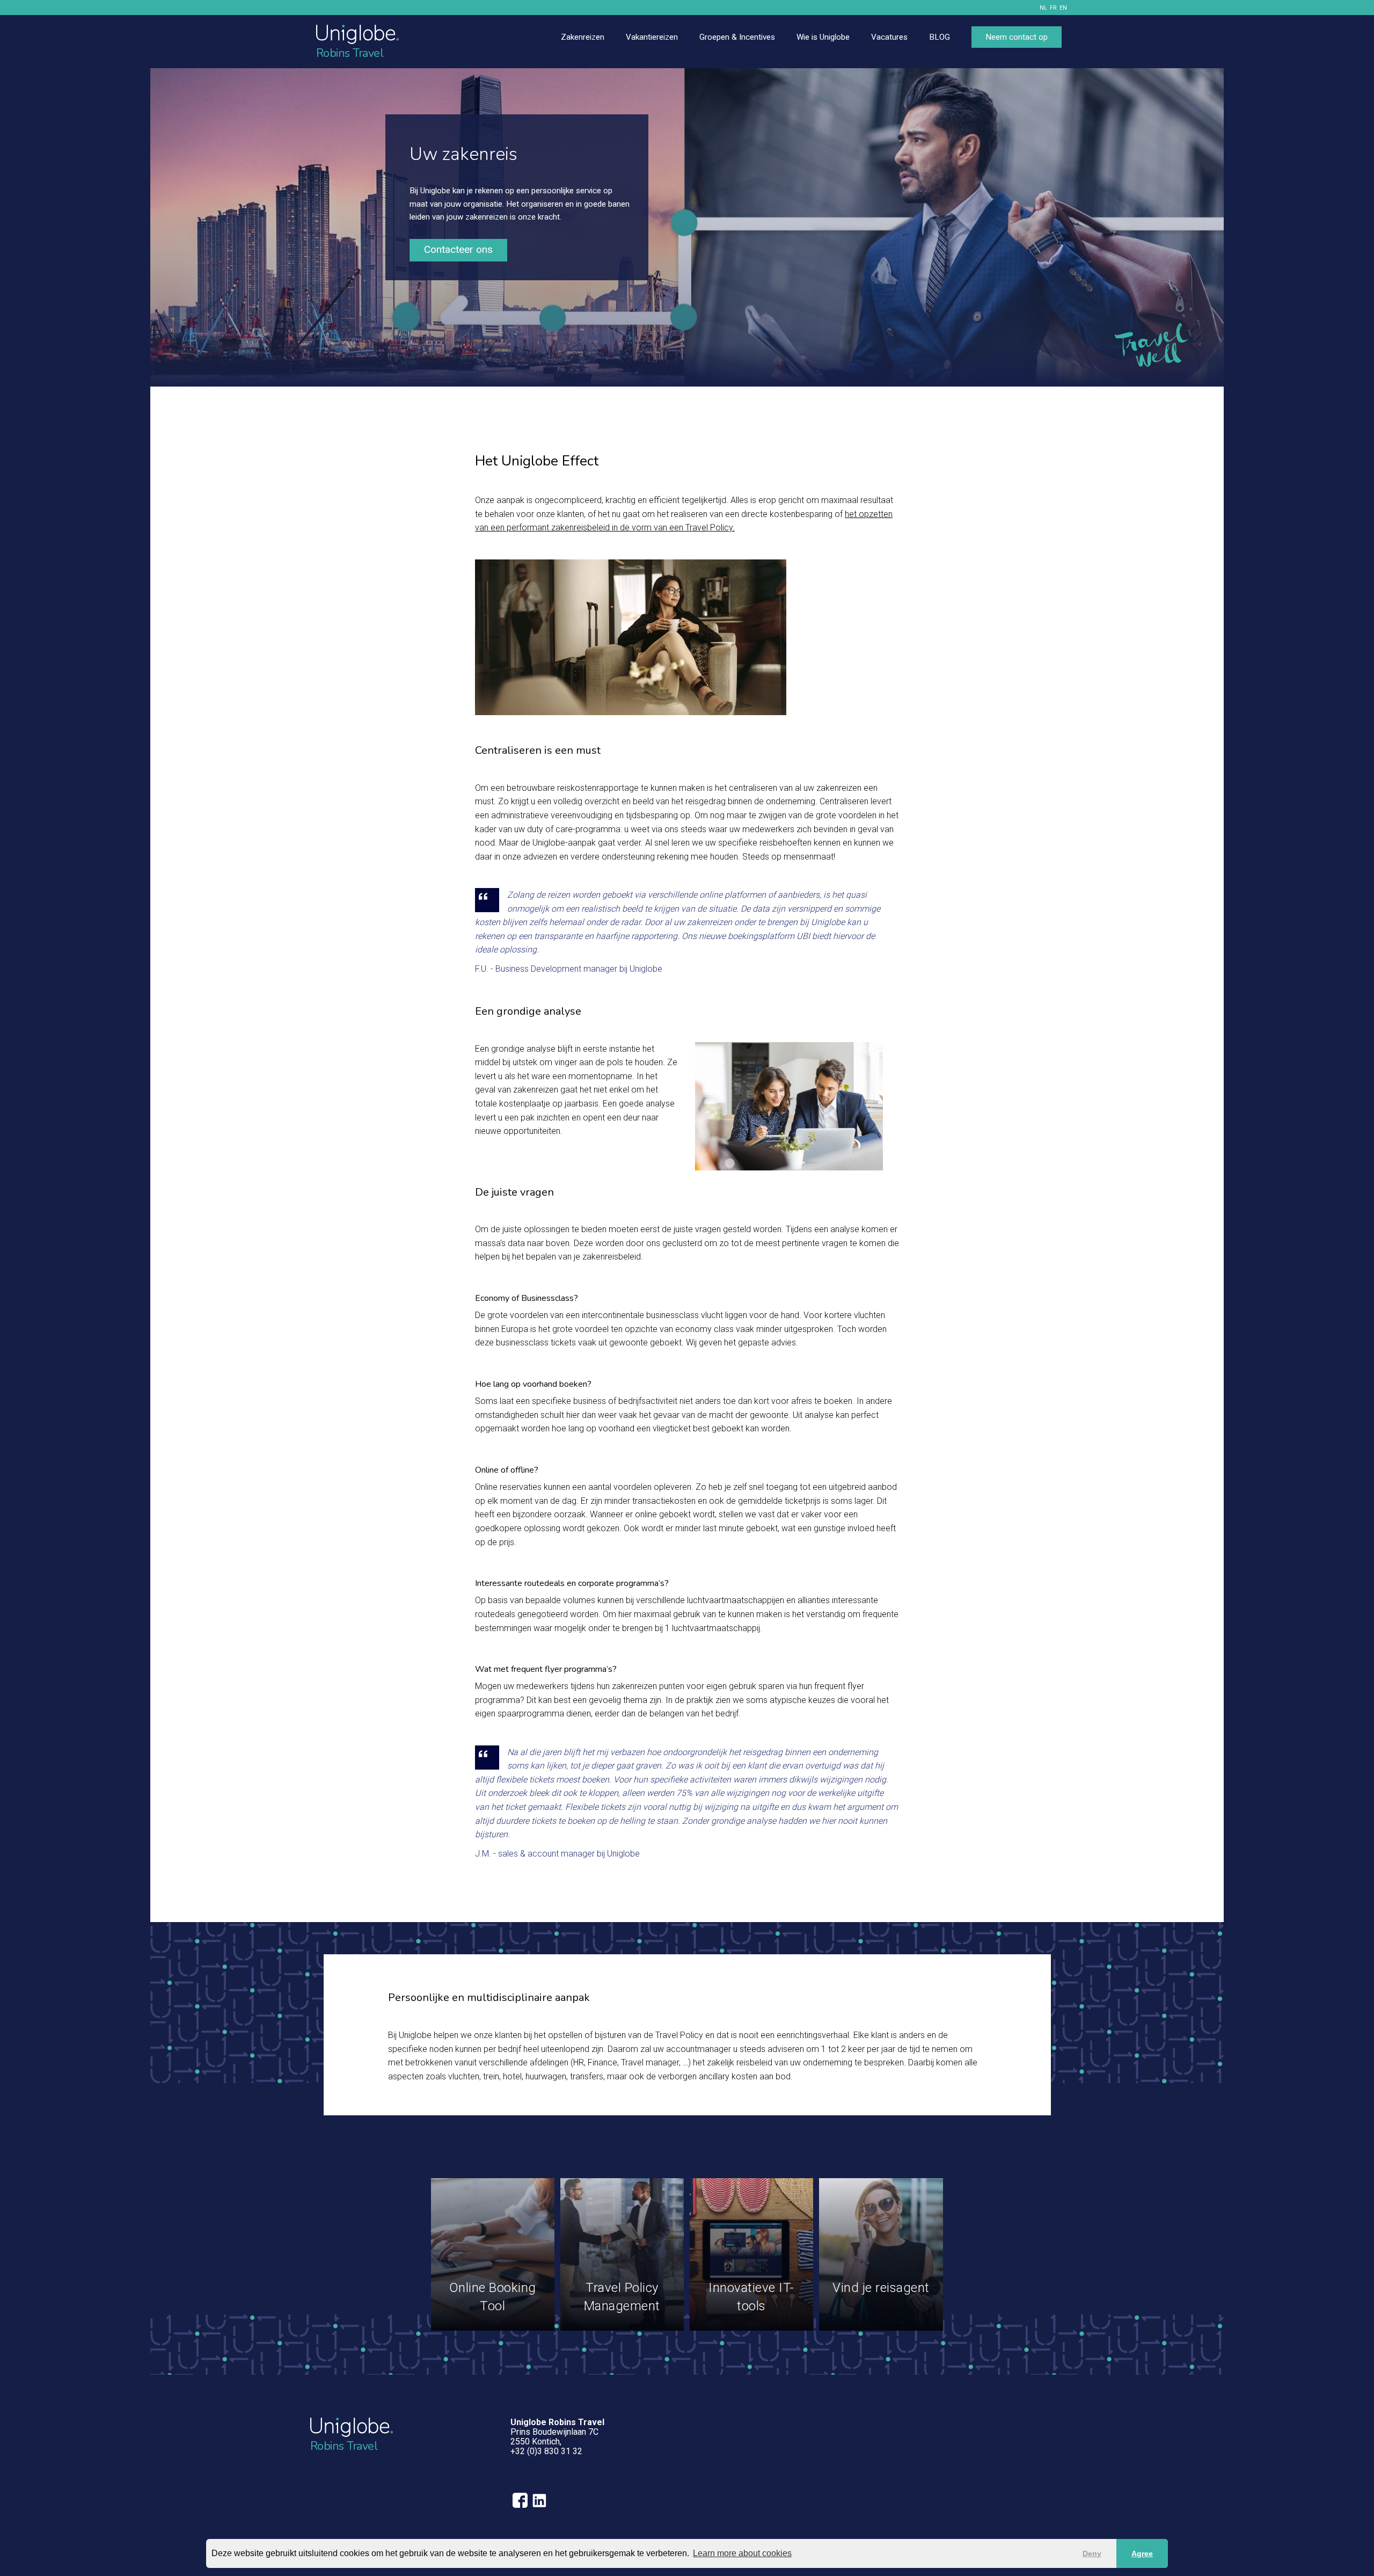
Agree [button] (1142, 2553)
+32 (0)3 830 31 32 (546, 2451)
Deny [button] (1092, 2553)
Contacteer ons (458, 249)
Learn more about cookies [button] (742, 2553)
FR (1053, 8)
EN (1063, 8)
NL (1043, 8)
